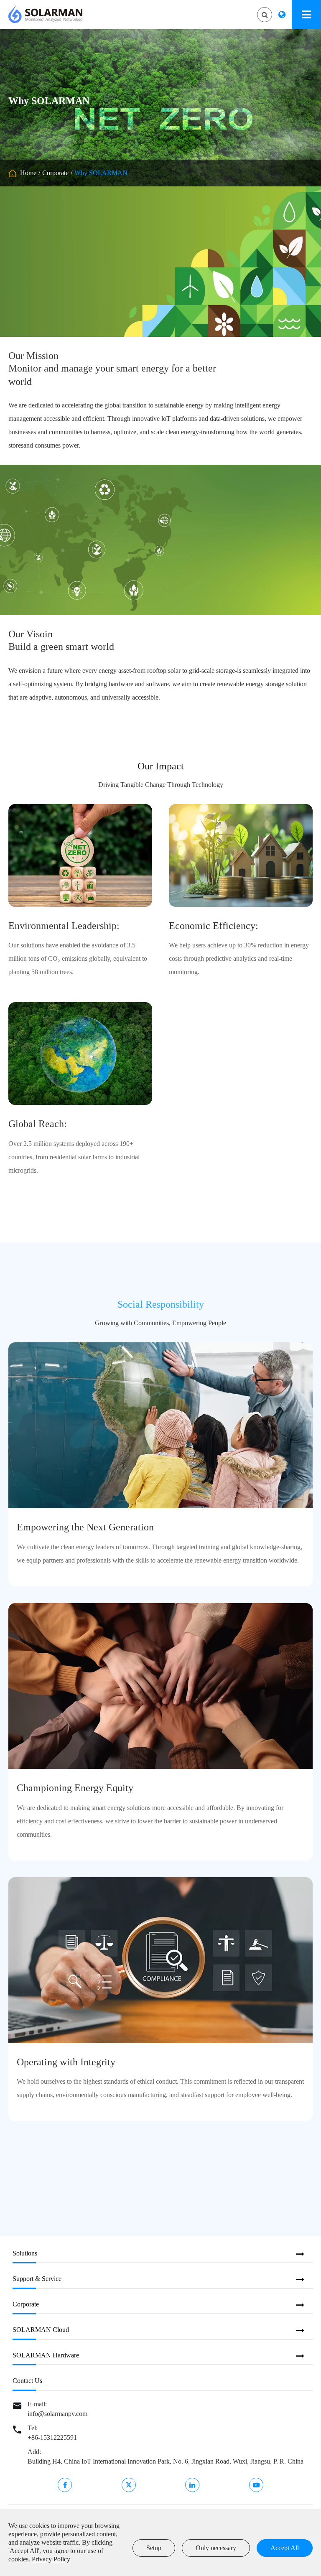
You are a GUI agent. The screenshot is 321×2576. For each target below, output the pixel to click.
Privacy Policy (51, 2559)
